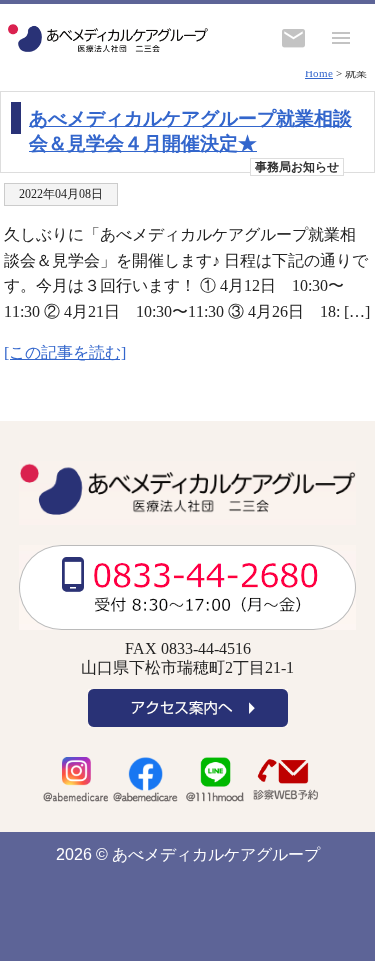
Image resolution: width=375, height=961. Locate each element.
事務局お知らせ (297, 167)
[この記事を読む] (65, 352)
